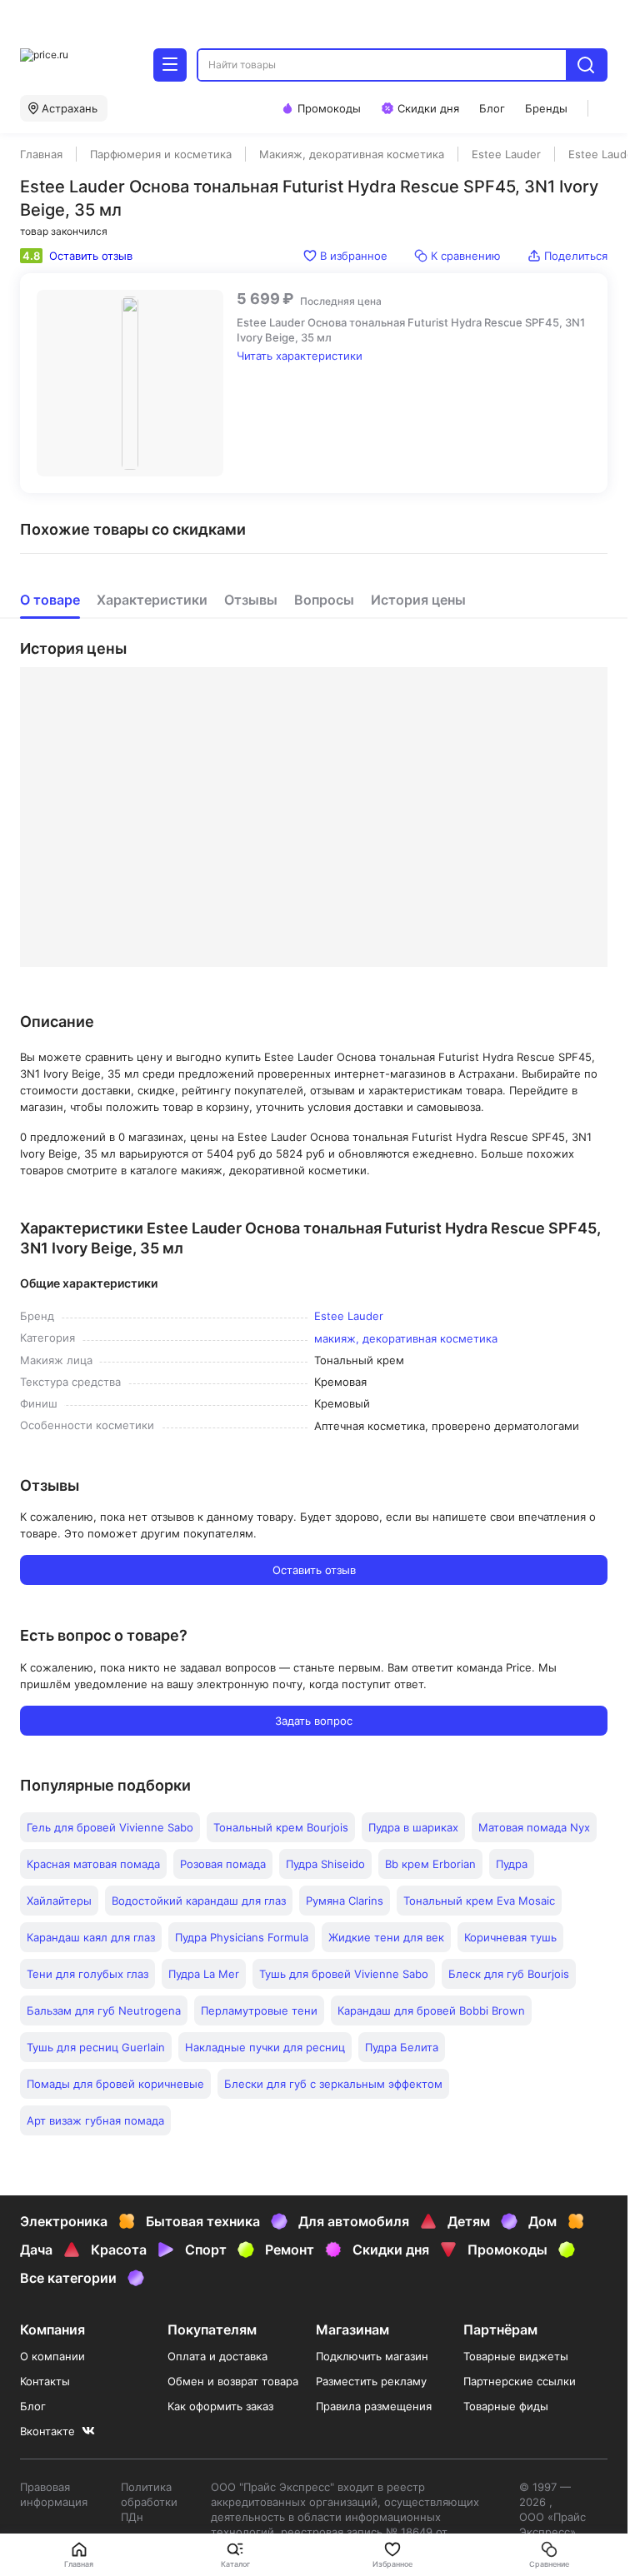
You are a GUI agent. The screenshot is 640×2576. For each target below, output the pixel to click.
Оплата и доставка (217, 2356)
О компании (52, 2356)
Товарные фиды (506, 2406)
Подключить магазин (372, 2356)
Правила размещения (374, 2406)
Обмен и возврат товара (233, 2381)
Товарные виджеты (516, 2356)
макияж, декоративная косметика (406, 1338)
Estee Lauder (349, 1316)
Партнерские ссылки (520, 2381)
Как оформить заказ (220, 2406)
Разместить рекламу (371, 2381)
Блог (33, 2406)
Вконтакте (47, 2431)
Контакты (45, 2381)
